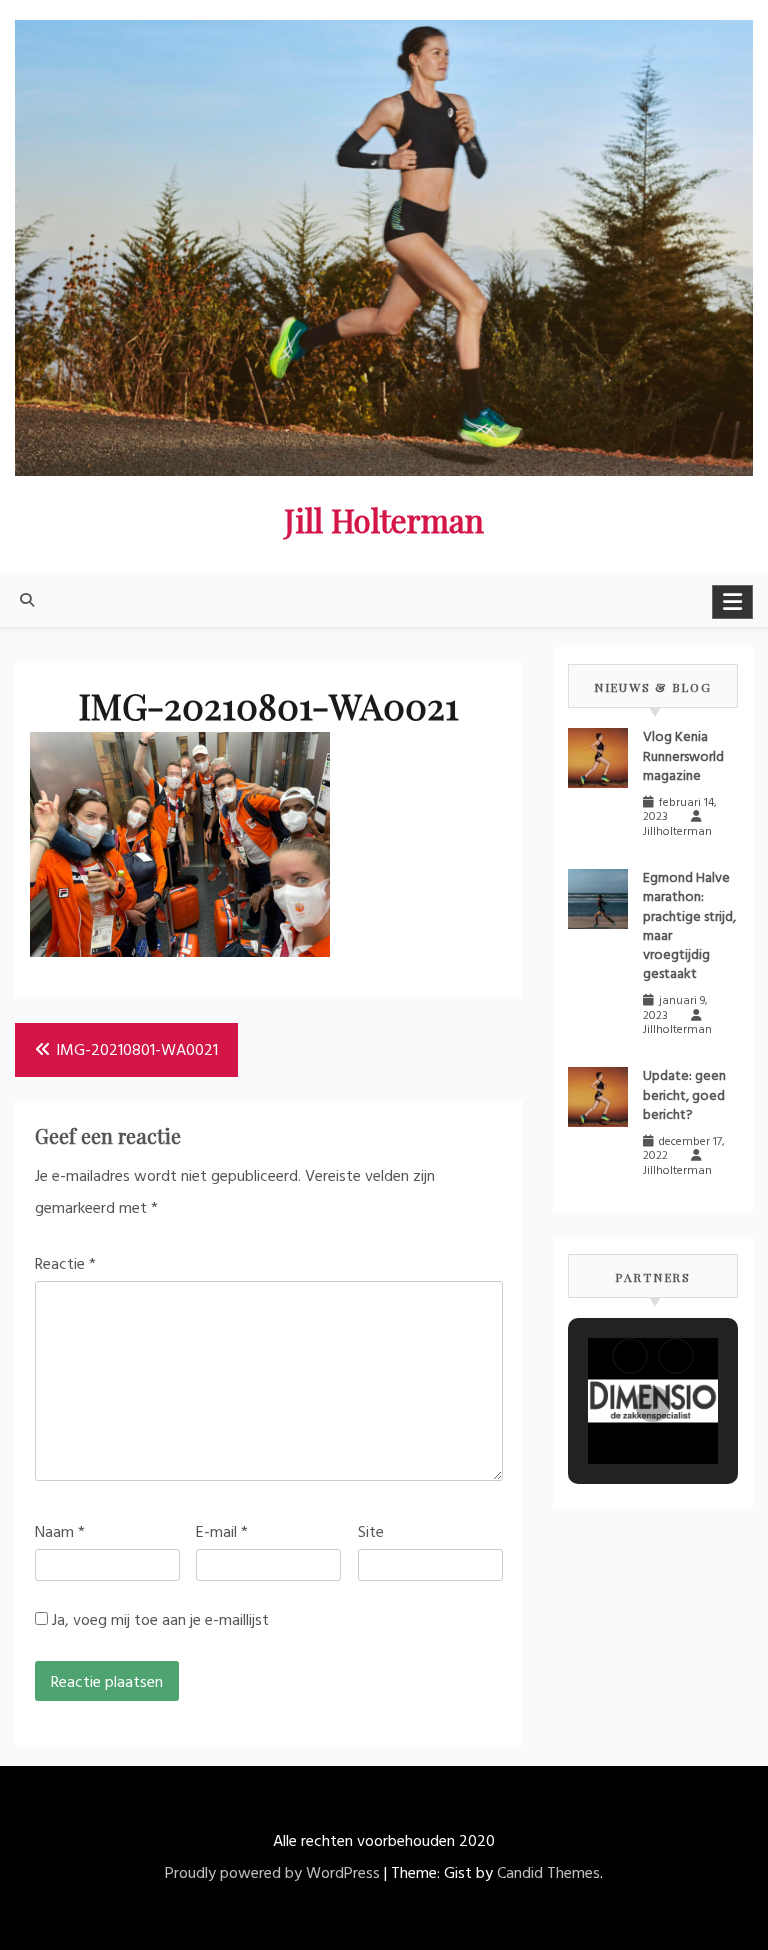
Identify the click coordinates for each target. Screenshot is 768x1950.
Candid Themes (548, 1874)
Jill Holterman (384, 519)
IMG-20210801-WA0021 (137, 1051)
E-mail (222, 1533)
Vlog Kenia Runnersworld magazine (683, 756)
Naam (60, 1533)
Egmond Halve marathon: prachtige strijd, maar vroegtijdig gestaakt (689, 926)
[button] (630, 1356)
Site (371, 1533)
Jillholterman (677, 831)
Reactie (65, 1265)
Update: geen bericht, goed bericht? (684, 1095)
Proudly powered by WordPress (272, 1874)
